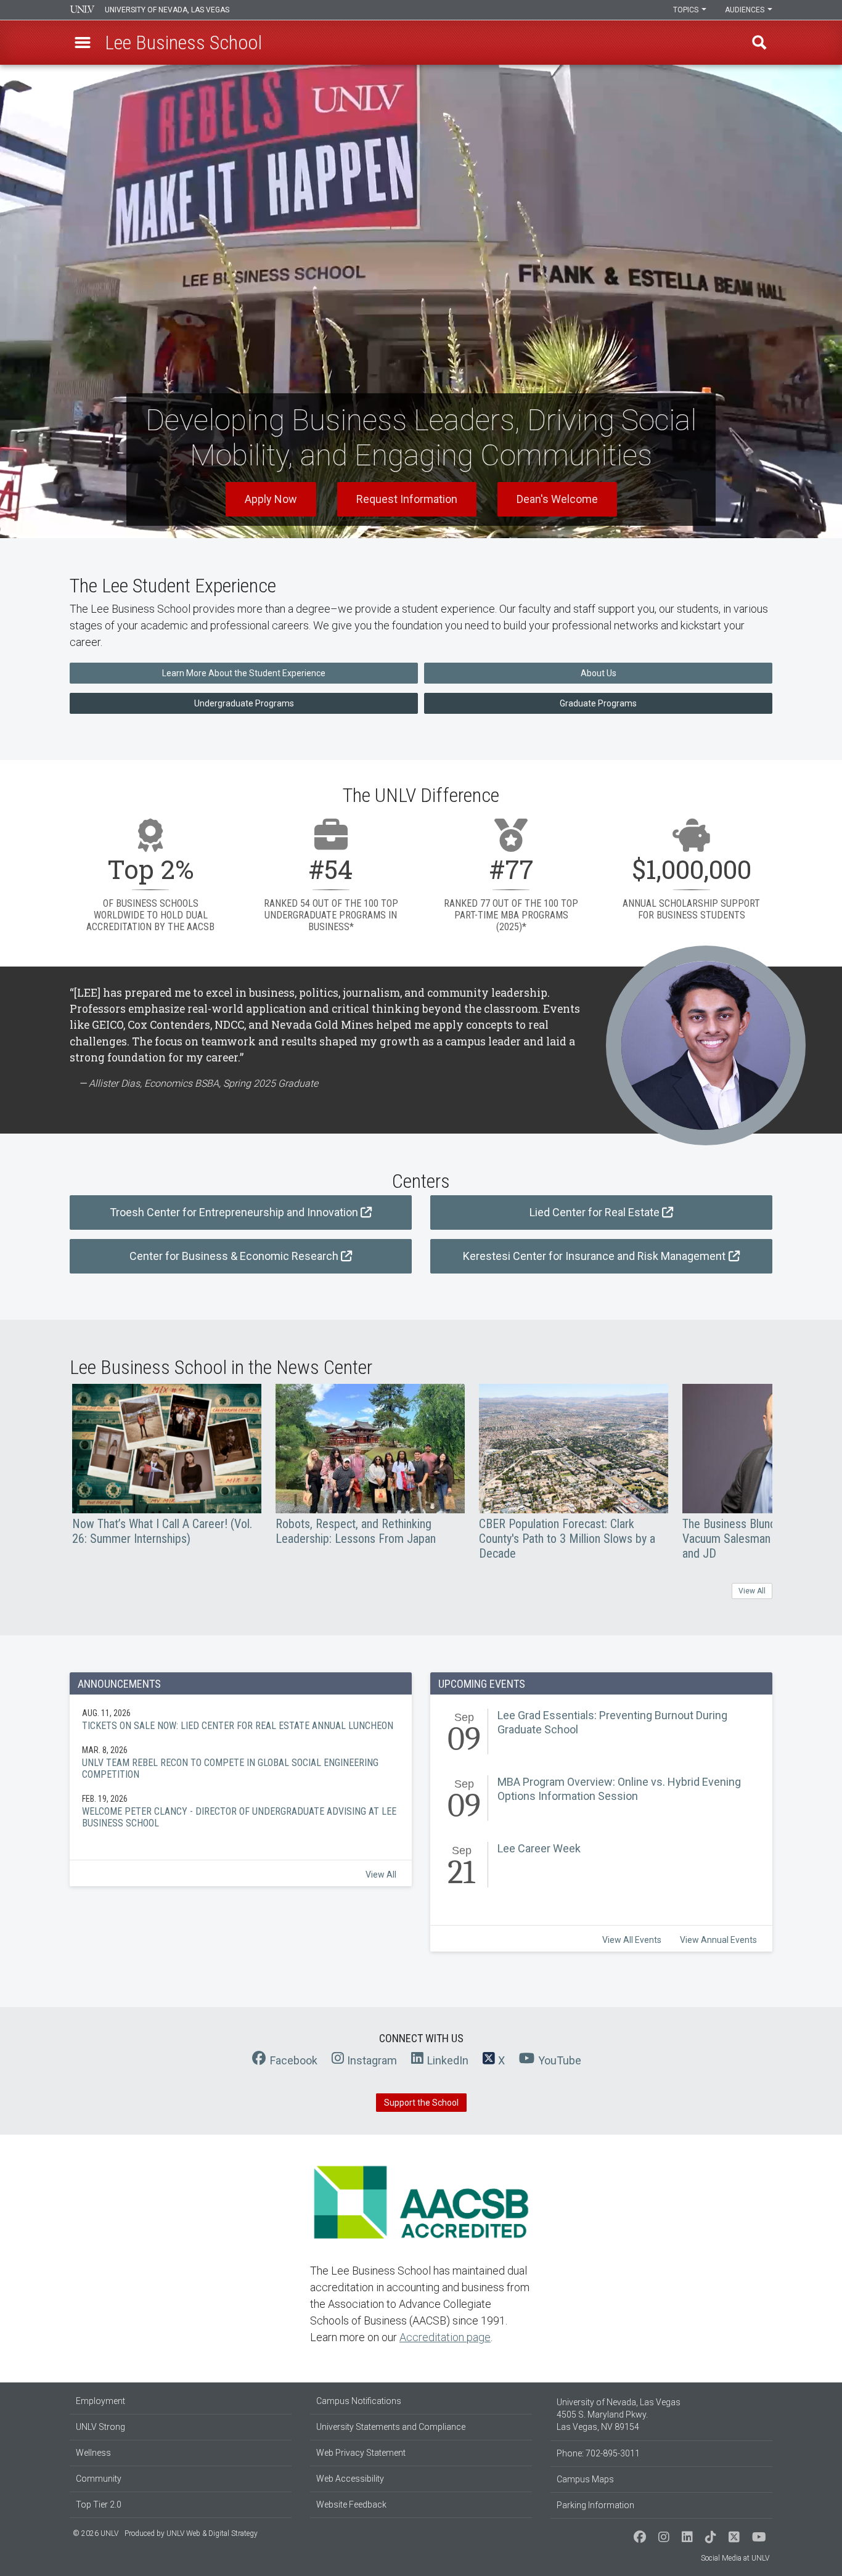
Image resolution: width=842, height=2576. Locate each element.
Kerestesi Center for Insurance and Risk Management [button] (594, 1256)
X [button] (501, 2060)
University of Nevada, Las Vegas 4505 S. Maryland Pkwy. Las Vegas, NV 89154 (619, 2414)
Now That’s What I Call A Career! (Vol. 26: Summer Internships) (167, 1465)
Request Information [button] (407, 499)
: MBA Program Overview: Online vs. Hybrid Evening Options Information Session (601, 1801)
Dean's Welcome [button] (557, 499)
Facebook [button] (294, 2060)
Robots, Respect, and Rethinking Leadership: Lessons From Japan (370, 1465)
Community (99, 2479)
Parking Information (595, 2505)
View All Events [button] (632, 1940)
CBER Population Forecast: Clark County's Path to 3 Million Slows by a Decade (574, 1472)
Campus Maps (585, 2479)
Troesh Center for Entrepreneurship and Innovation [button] (234, 1212)
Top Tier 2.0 (99, 2504)
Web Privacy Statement (361, 2453)
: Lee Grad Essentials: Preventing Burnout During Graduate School (601, 1734)
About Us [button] (599, 673)
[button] (83, 43)
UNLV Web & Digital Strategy (212, 2533)
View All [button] (752, 1591)
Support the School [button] (421, 2103)
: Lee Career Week (601, 1867)
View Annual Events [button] (718, 1940)
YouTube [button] (560, 2060)
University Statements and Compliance (391, 2427)
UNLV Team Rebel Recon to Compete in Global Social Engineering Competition (241, 1762)
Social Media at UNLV (735, 2558)
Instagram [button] (372, 2060)
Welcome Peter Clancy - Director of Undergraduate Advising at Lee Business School (241, 1811)
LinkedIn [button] (448, 2060)
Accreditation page (445, 2337)
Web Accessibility (350, 2479)
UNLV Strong (100, 2427)
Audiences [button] (746, 10)
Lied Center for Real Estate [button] (595, 1212)
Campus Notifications (359, 2401)
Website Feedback (351, 2504)
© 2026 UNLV (96, 2533)
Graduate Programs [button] (598, 703)
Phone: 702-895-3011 (598, 2453)
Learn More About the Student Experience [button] (244, 673)
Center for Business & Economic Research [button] (234, 1256)
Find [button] (759, 43)
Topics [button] (687, 10)
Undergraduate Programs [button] (244, 703)
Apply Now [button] (271, 499)
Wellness (93, 2453)
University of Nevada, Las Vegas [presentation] (167, 10)
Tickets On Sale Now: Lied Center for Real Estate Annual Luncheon (241, 1719)
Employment (100, 2401)
